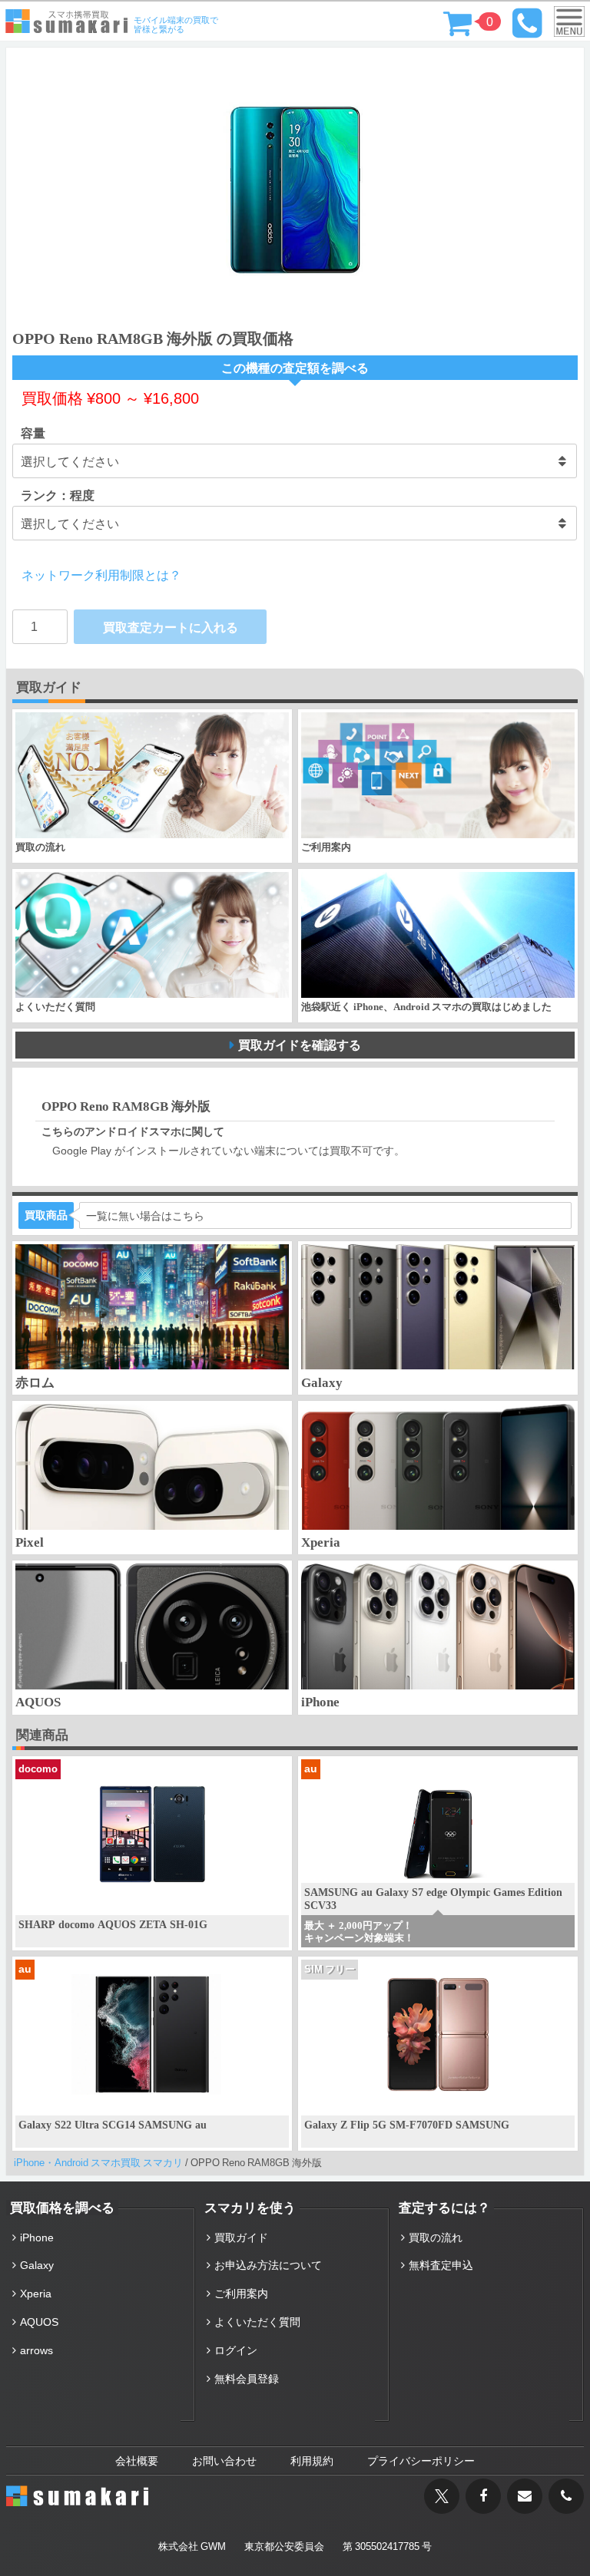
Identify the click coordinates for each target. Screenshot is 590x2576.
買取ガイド (241, 2237)
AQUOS (39, 2322)
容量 (33, 433)
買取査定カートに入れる (171, 627)
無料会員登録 (247, 2379)
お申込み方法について (268, 2265)
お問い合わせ (224, 2461)
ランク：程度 (58, 495)
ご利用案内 (241, 2294)
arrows (36, 2350)
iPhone (37, 2237)
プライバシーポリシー (421, 2461)
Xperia (36, 2294)
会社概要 (137, 2461)
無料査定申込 (441, 2265)
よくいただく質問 (257, 2322)
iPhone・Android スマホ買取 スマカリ (98, 2163)
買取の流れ (436, 2237)
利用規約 (312, 2461)
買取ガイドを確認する (300, 1045)
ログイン (236, 2350)
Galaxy (37, 2265)
